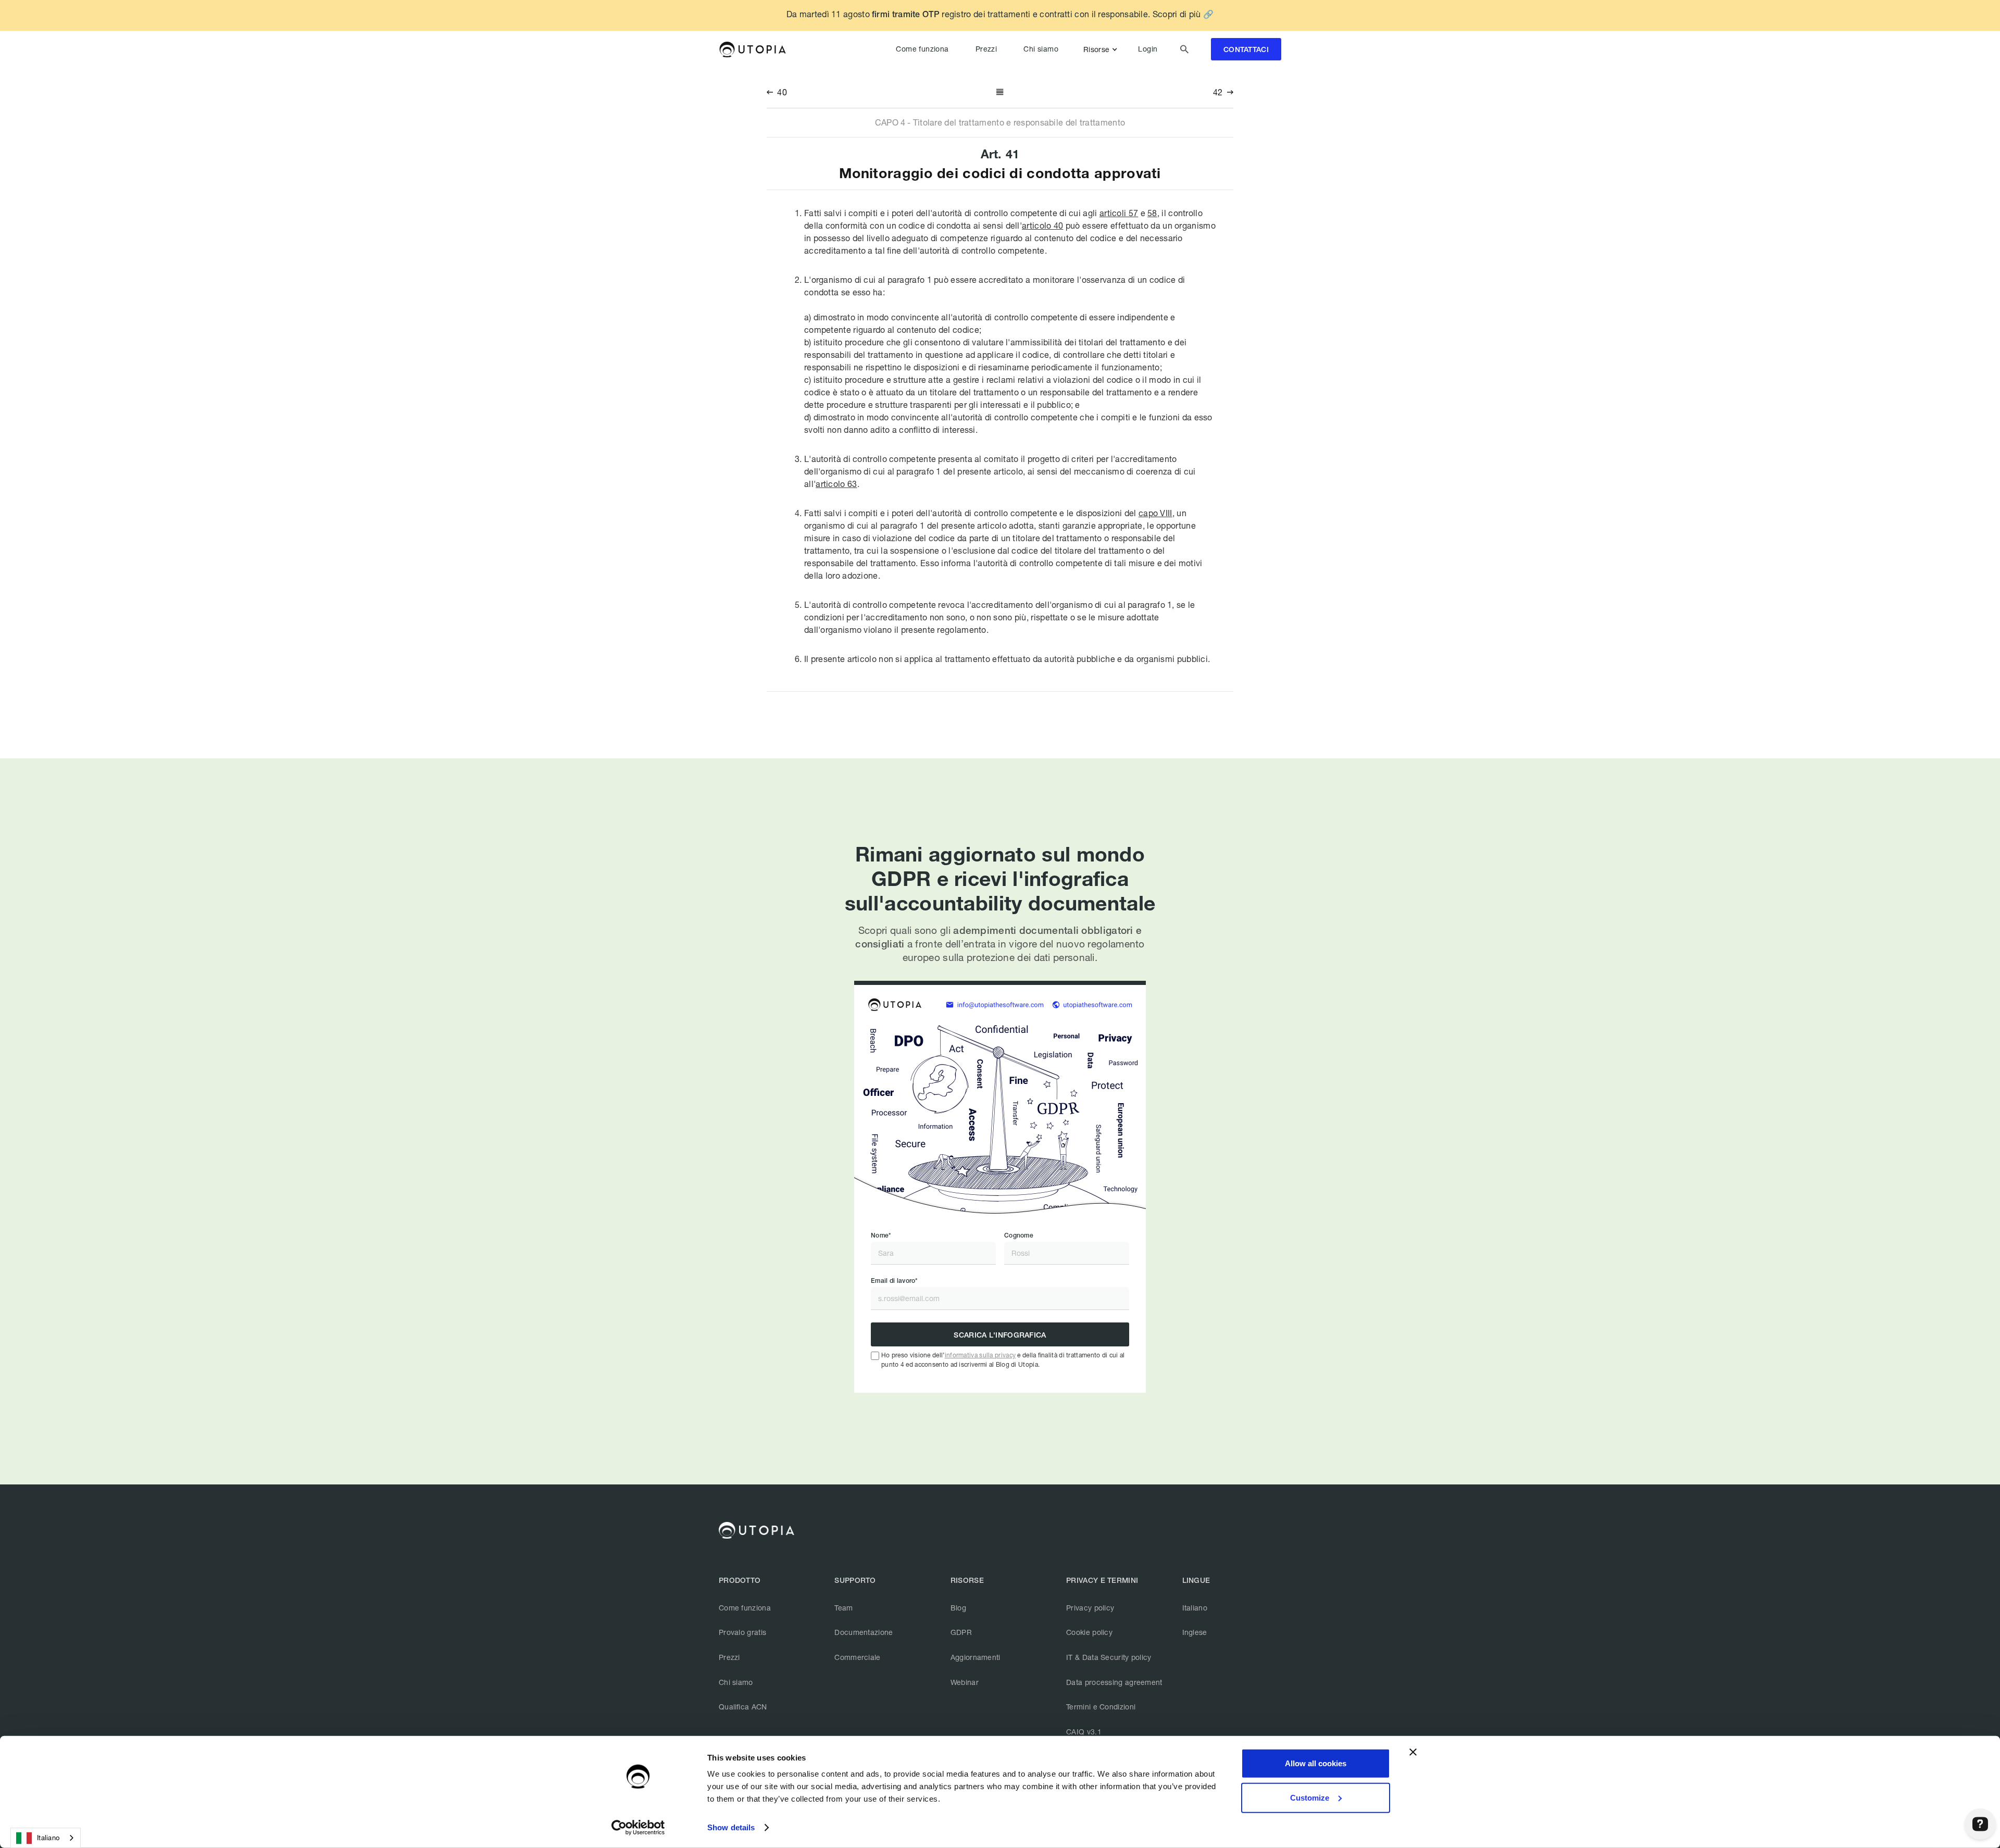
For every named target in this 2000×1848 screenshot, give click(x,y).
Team (843, 1608)
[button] (1102, 49)
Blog (958, 1608)
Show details (731, 1827)
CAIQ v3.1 (1084, 1732)
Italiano (1195, 1608)
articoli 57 (1119, 213)
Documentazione (864, 1632)
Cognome (1019, 1235)
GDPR (961, 1632)
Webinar (965, 1682)
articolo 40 (1042, 225)
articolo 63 (836, 484)
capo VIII (1155, 513)
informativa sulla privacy (980, 1355)
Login (1148, 49)
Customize (1310, 1797)
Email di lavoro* (894, 1281)
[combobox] (46, 1838)
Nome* (881, 1235)
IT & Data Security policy (1109, 1657)
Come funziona (922, 49)
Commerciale (857, 1657)
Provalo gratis (742, 1632)
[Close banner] (1413, 1752)
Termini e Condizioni (1101, 1707)
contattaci (1246, 50)
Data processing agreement (1114, 1682)
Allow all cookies (1316, 1763)
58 (1152, 213)
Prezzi (986, 49)
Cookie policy (1089, 1632)
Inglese (1195, 1632)
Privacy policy (1090, 1608)
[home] (752, 49)
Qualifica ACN (743, 1707)
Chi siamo (1041, 49)
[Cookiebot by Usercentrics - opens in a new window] (638, 1828)
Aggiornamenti (976, 1657)
